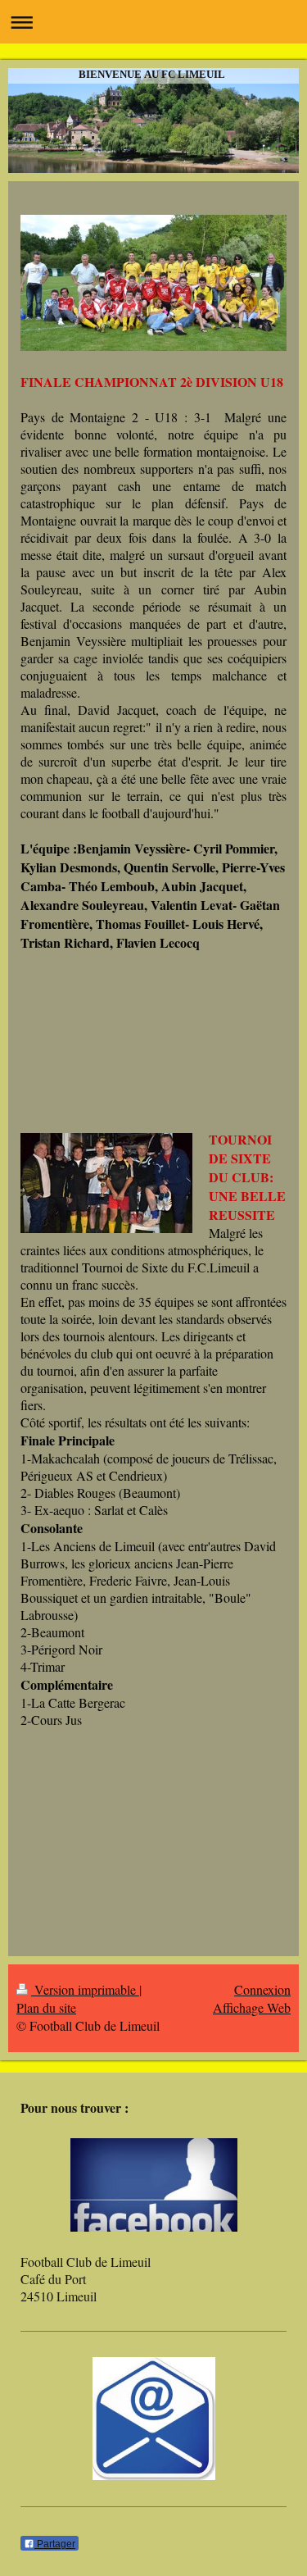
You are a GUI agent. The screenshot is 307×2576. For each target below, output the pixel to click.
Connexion (262, 1989)
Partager (55, 2544)
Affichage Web (252, 2007)
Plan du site (46, 2007)
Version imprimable (85, 1989)
